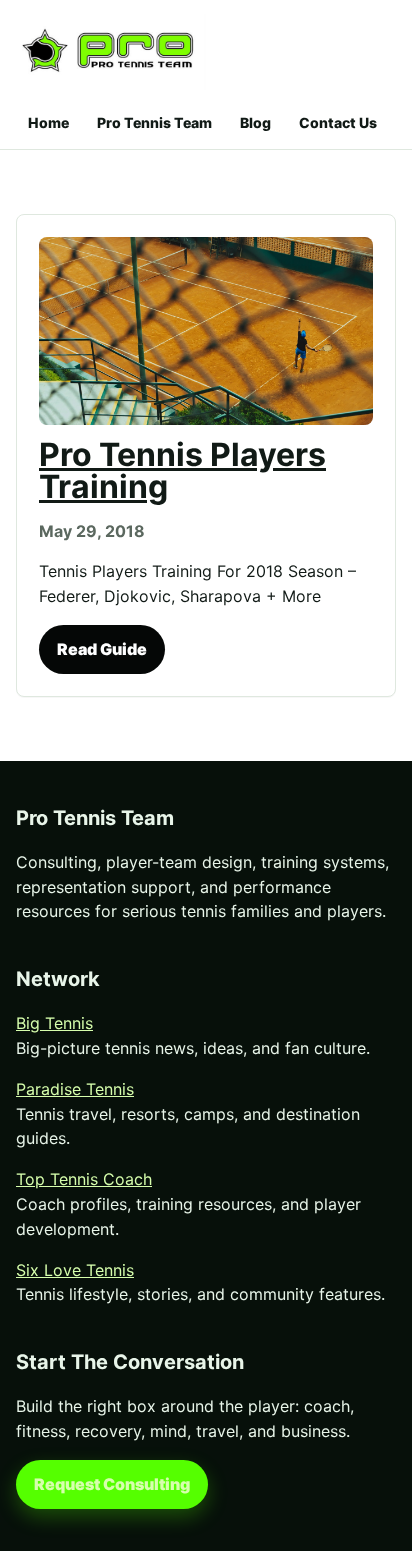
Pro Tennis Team (154, 122)
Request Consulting (112, 1484)
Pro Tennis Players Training (182, 470)
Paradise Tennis (75, 1089)
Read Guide (102, 649)
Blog (255, 122)
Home (48, 122)
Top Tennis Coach (84, 1179)
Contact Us (338, 122)
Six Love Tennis (75, 1270)
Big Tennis (54, 1023)
